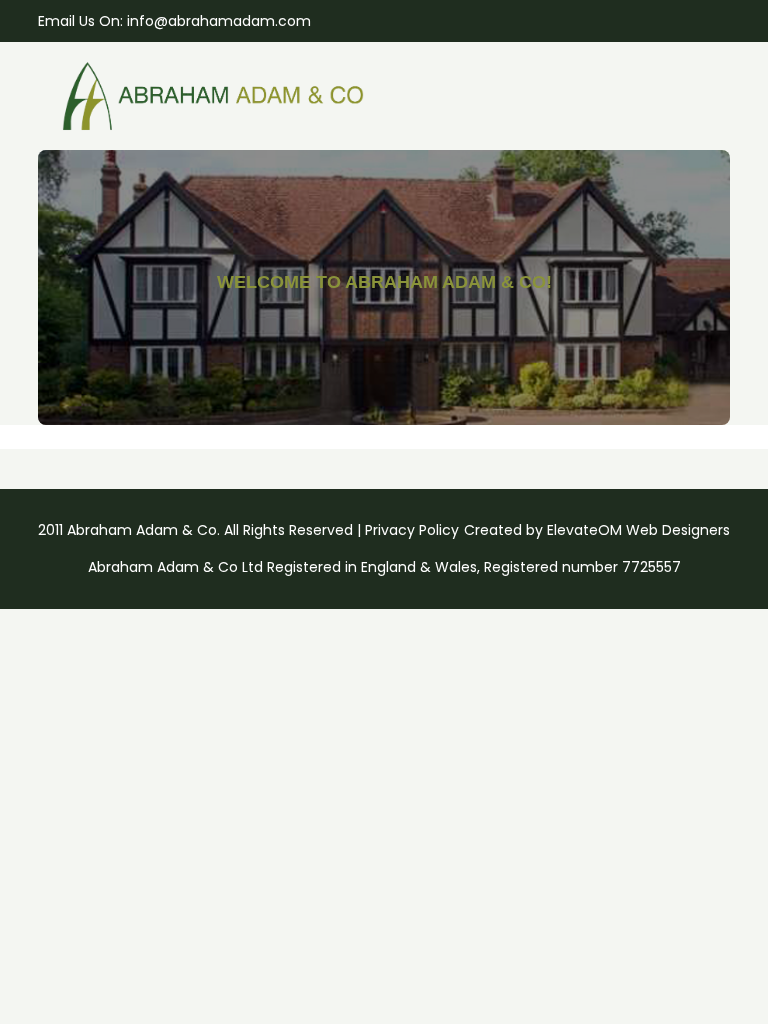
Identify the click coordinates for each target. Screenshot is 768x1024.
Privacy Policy (412, 530)
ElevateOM (584, 530)
